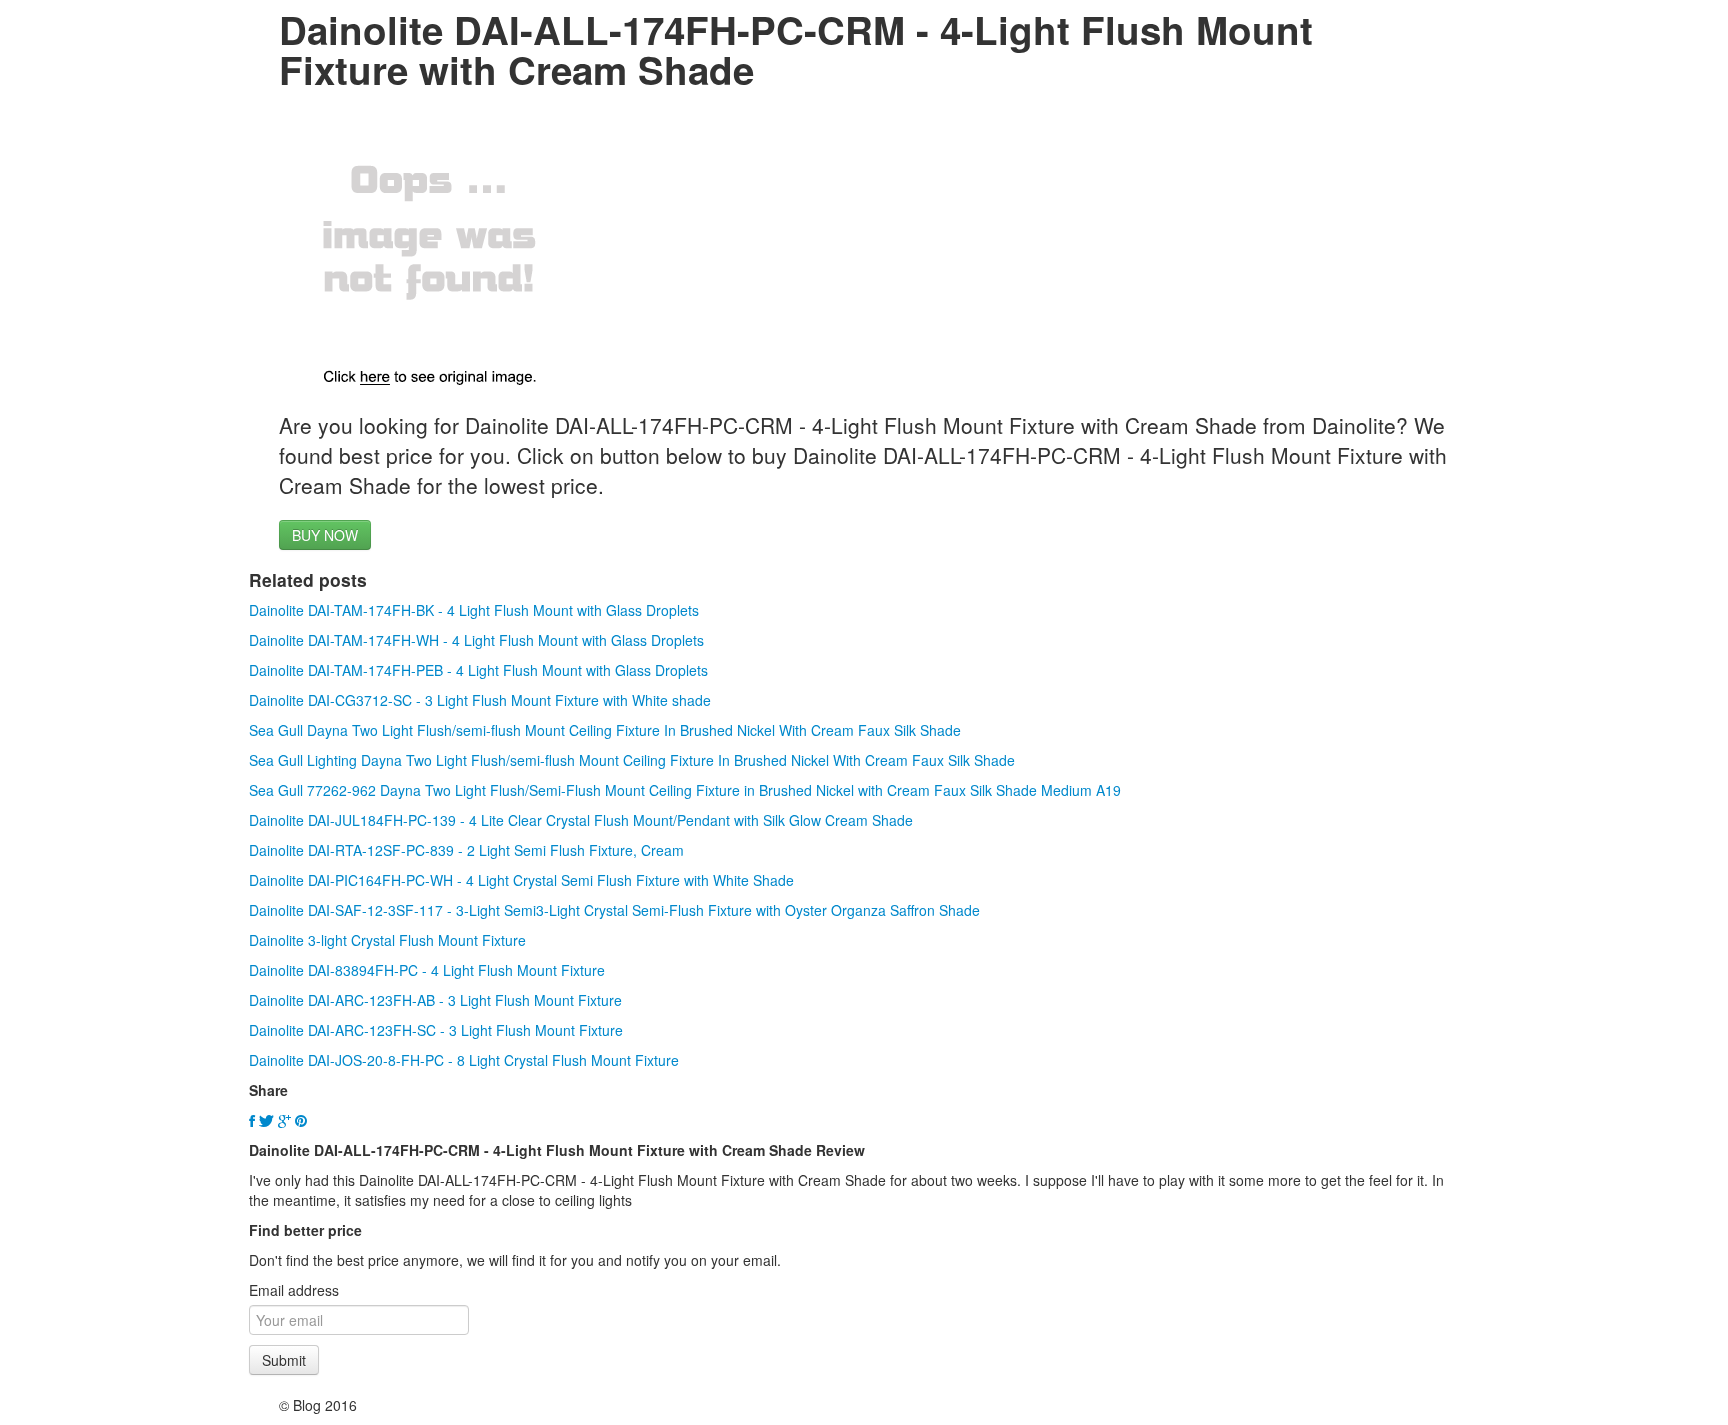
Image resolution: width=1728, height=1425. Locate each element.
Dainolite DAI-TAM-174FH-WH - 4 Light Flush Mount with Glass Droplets (476, 640)
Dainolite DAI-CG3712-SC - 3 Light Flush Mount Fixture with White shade (480, 700)
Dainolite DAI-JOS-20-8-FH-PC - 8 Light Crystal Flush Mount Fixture (464, 1060)
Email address (294, 1290)
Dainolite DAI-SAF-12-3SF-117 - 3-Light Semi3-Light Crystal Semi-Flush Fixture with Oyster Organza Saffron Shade (614, 910)
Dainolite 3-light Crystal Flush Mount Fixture (387, 940)
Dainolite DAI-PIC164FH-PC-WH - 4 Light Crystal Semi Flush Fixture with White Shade (521, 880)
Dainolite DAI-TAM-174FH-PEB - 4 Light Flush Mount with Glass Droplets (478, 670)
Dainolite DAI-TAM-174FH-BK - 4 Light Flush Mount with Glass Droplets (474, 610)
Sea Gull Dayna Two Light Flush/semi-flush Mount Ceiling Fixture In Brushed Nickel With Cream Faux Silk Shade (605, 730)
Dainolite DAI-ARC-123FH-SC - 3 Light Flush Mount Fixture (436, 1030)
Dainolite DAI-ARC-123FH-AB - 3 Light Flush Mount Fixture (435, 1000)
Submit (284, 1360)
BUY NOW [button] (325, 535)
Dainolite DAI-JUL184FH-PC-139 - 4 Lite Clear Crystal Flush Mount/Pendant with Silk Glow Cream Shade (581, 820)
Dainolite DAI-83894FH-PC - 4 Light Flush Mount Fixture (427, 970)
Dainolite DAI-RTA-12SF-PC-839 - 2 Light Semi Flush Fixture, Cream (466, 850)
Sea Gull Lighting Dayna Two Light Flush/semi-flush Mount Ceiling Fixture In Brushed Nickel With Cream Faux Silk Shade (632, 760)
